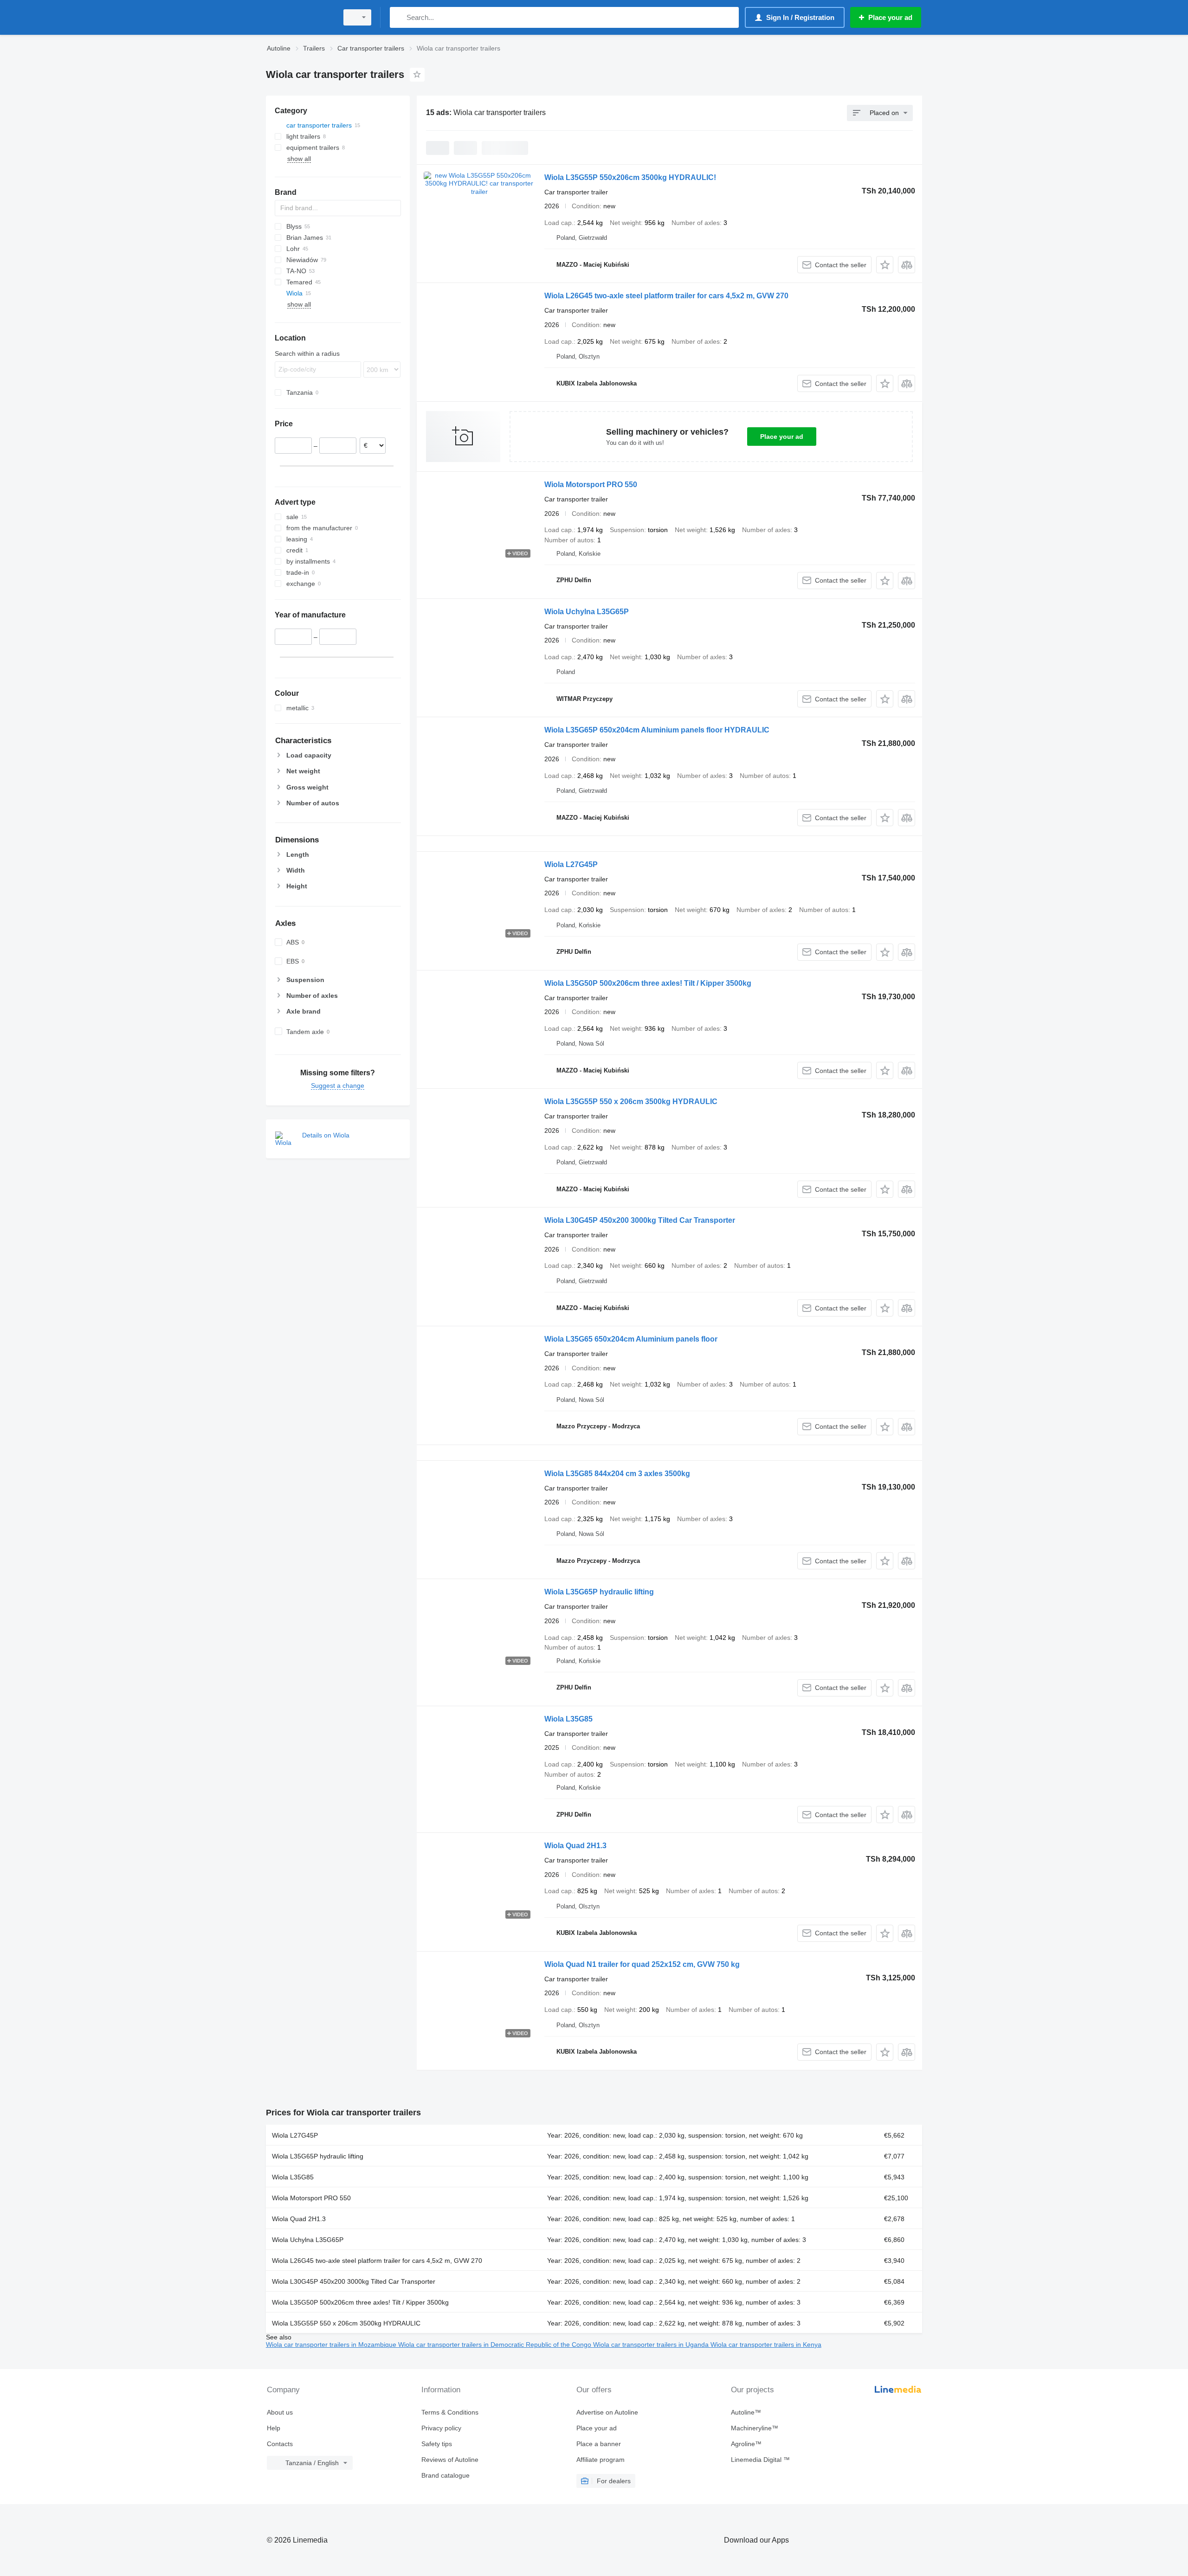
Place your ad (782, 437)
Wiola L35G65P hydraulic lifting (599, 1592)
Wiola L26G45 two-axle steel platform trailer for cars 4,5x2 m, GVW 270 (666, 296)
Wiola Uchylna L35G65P (587, 612)
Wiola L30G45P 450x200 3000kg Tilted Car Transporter (640, 1220)
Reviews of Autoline (450, 2460)
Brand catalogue (445, 2475)
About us (280, 2412)
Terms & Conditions (450, 2412)
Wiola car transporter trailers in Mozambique (332, 2345)
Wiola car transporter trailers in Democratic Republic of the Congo (496, 2345)
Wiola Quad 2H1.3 (575, 1846)
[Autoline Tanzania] (299, 17)
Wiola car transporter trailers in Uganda (652, 2345)
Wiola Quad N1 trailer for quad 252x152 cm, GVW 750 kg (642, 1964)
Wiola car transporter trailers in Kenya (766, 2345)
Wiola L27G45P (571, 864)
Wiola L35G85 (568, 1719)
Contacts (280, 2444)
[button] (885, 265)
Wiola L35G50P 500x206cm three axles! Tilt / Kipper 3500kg (648, 983)
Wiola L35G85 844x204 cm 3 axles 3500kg (617, 1474)
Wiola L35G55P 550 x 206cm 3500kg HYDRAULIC (631, 1102)
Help (274, 2428)
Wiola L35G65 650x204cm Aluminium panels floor (631, 1339)
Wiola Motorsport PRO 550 (591, 485)
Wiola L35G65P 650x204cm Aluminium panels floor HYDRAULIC (657, 730)
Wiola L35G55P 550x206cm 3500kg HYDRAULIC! (630, 177)
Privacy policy (441, 2428)
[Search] (399, 17)
